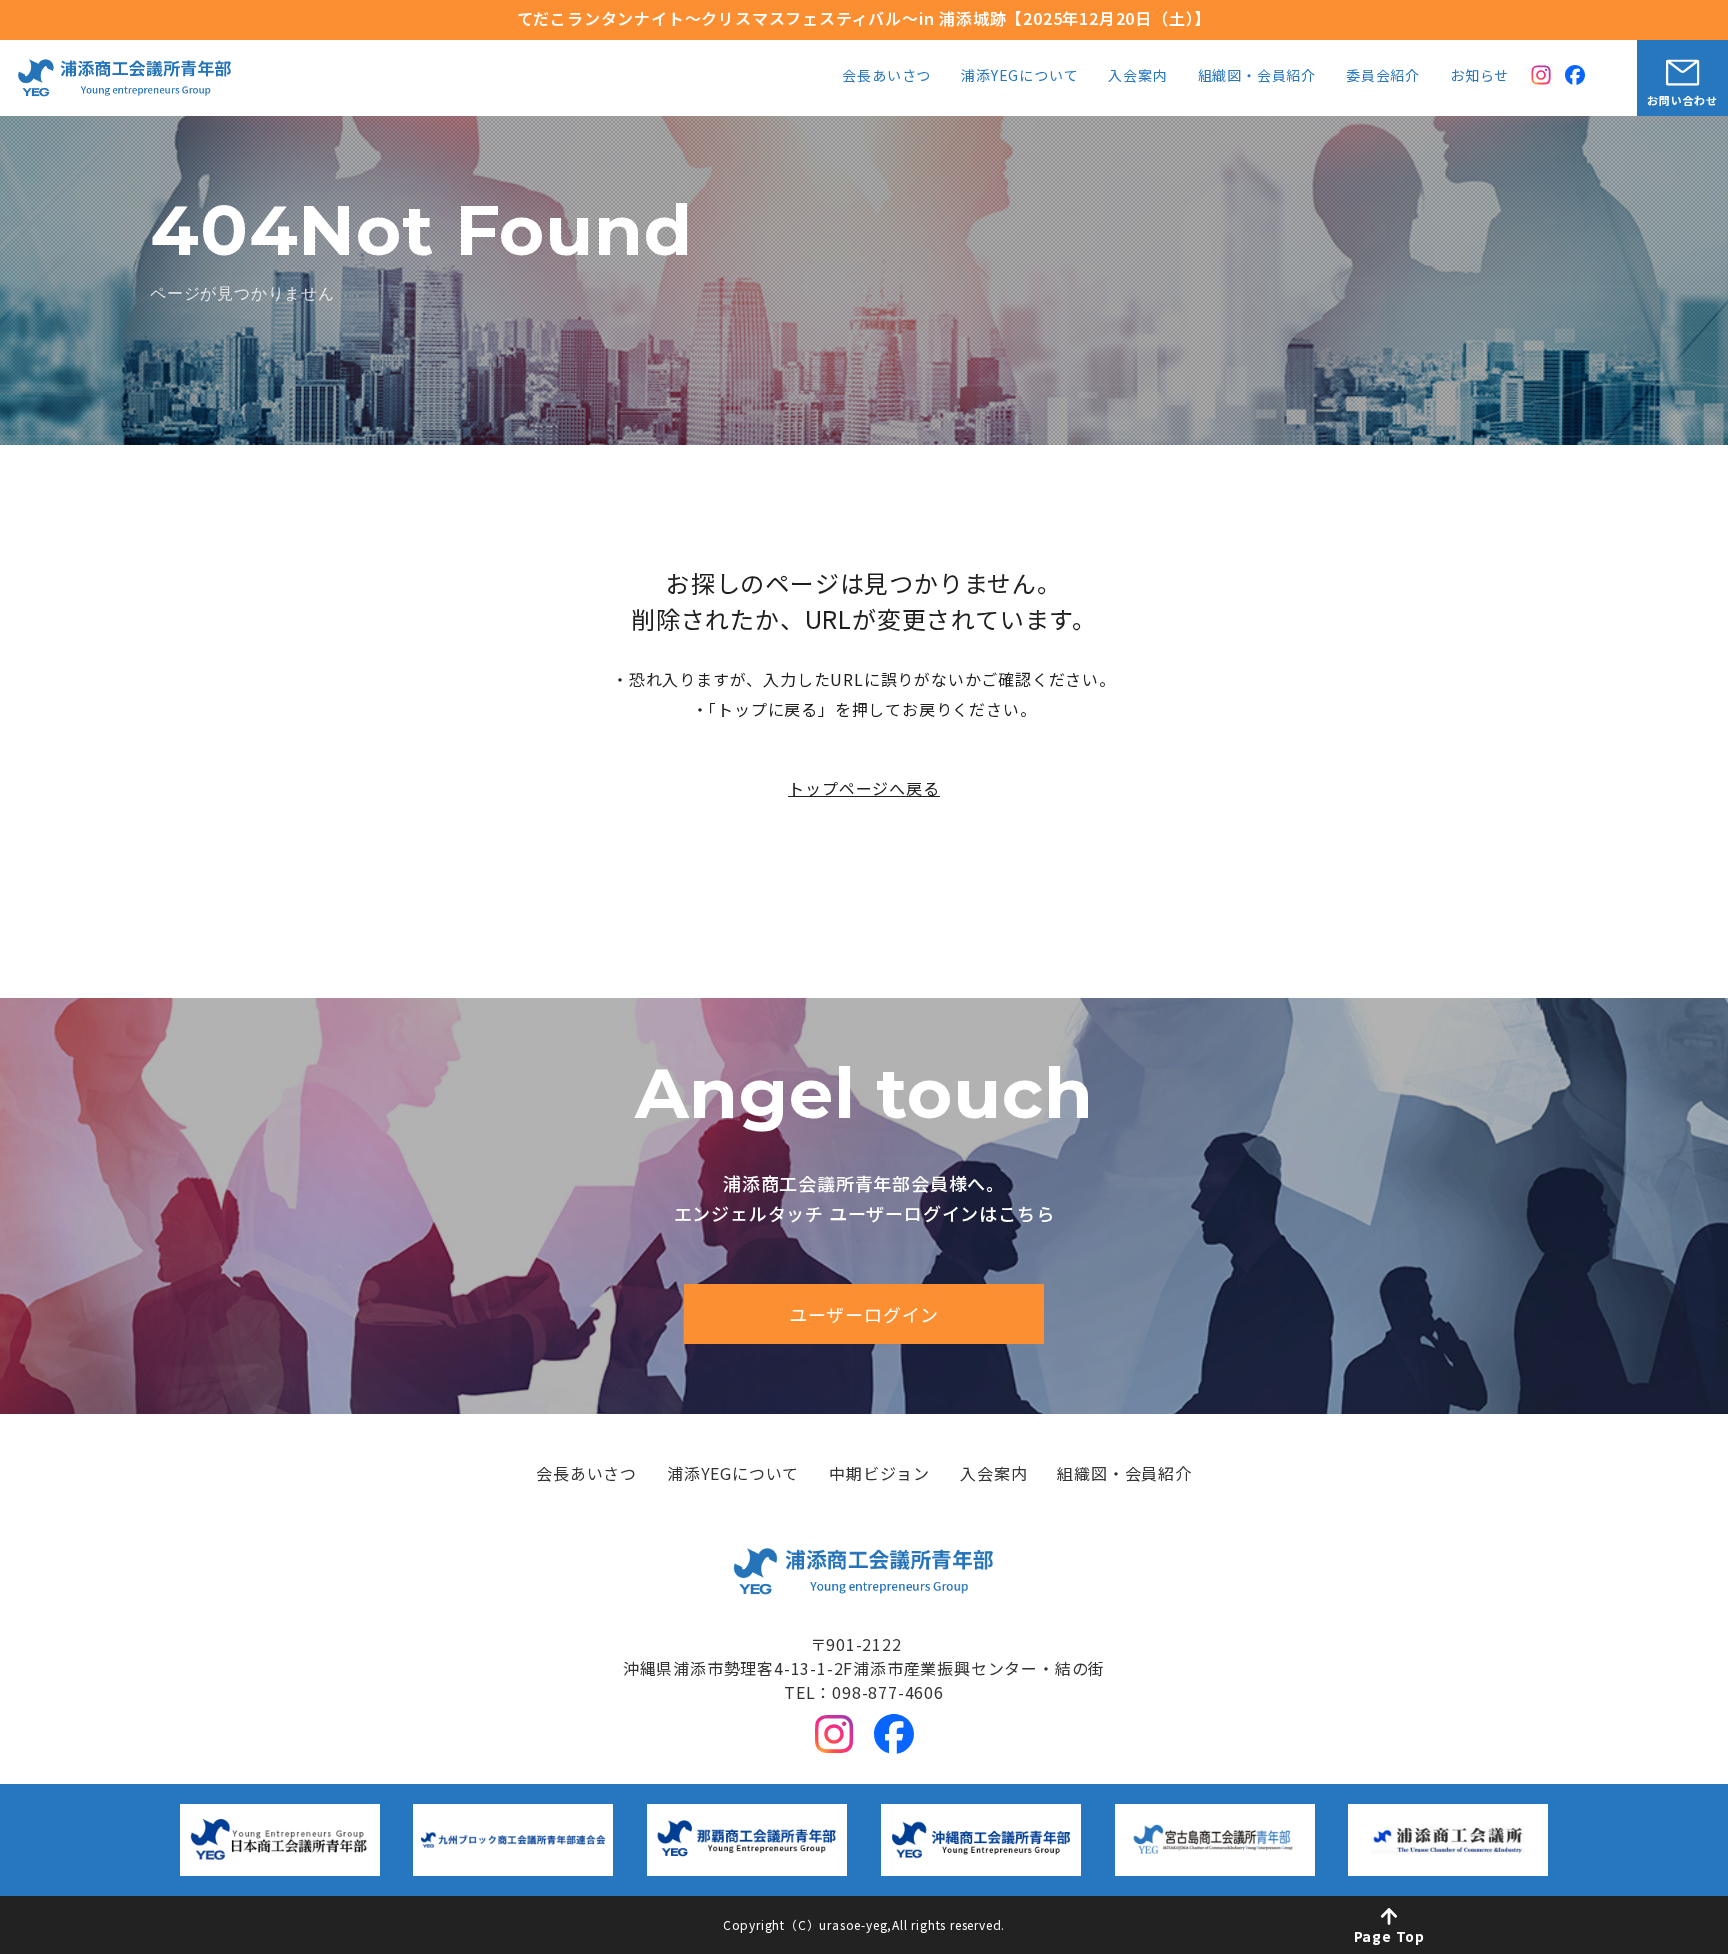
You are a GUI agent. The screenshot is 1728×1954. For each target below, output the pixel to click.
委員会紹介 (1383, 76)
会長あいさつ (886, 76)
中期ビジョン (879, 1475)
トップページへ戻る (863, 788)
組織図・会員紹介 (1257, 76)
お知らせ (1479, 76)
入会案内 (1137, 76)
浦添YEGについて (1019, 76)
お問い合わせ (1682, 100)
